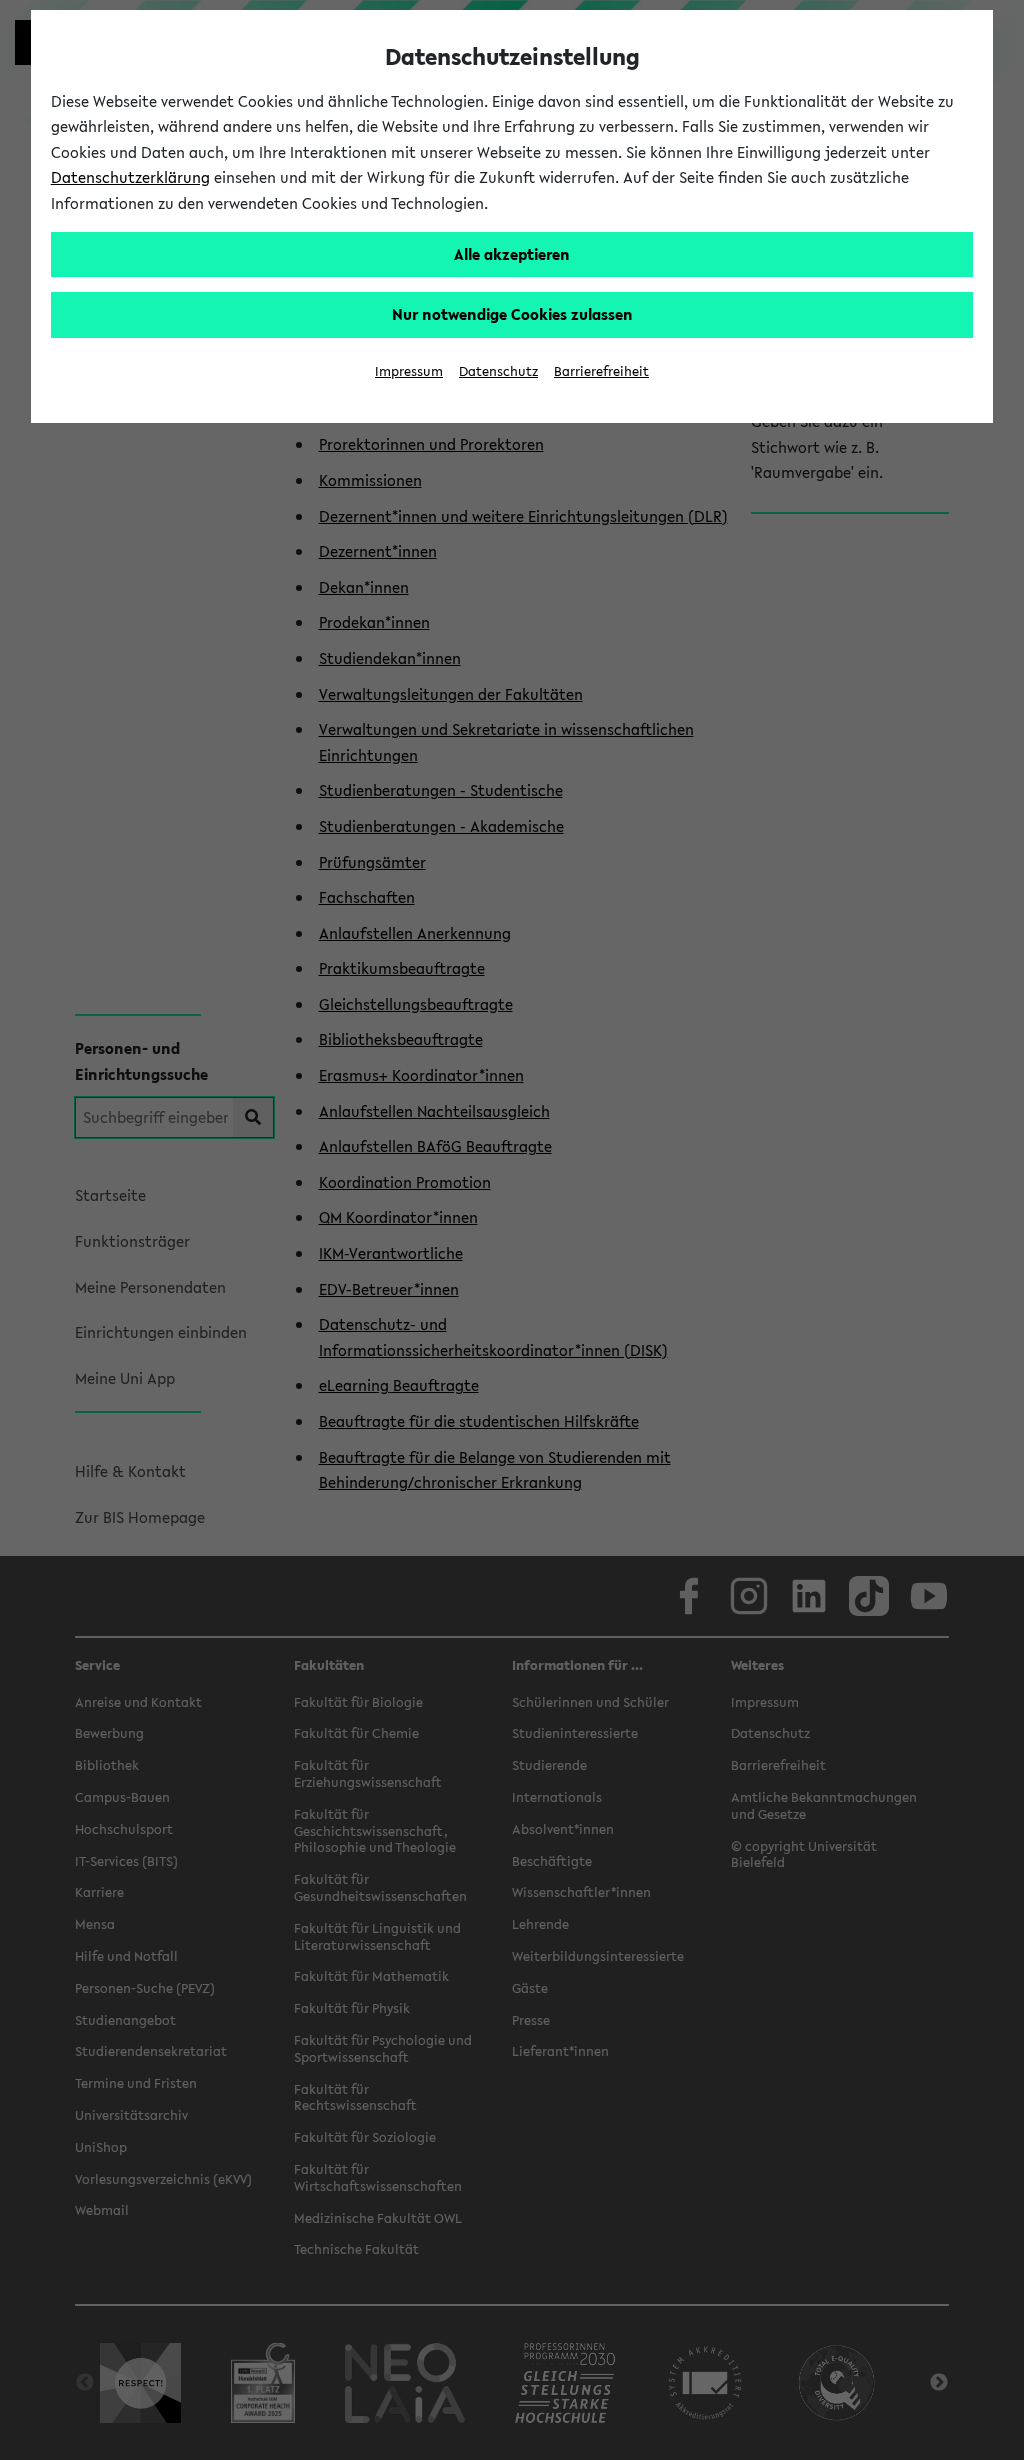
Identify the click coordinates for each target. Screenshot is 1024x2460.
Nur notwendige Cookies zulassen (512, 314)
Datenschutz (498, 371)
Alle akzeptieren (512, 254)
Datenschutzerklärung (130, 177)
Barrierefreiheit (601, 371)
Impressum (409, 371)
